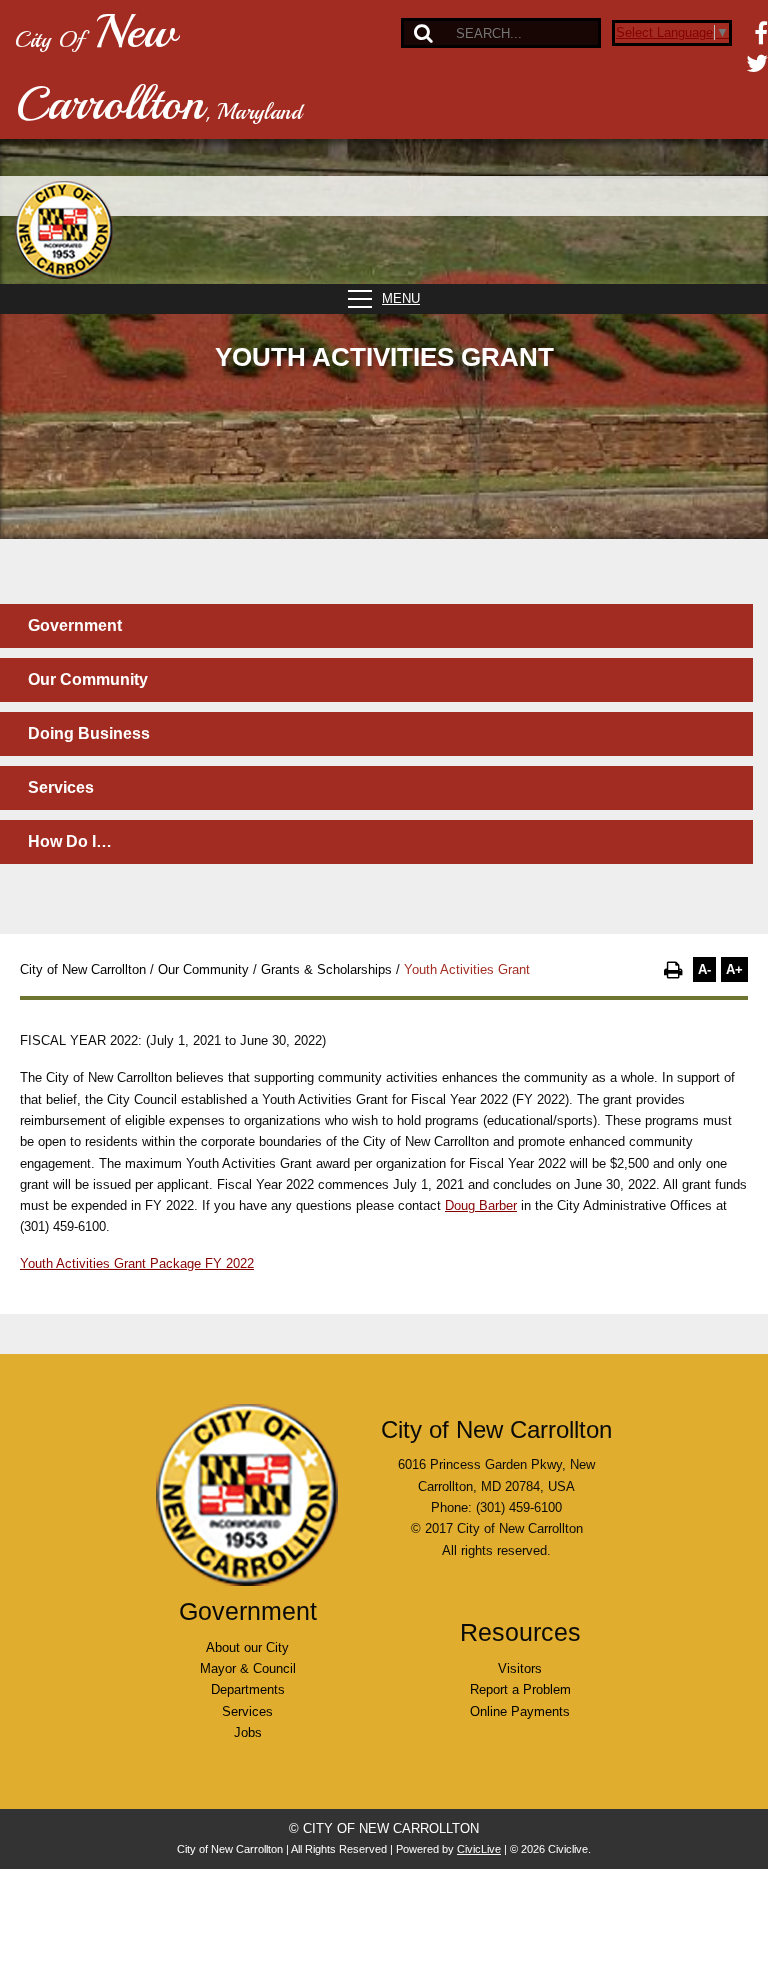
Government (75, 625)
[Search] (423, 33)
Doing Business (89, 733)
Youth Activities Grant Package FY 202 (133, 1263)
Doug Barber (481, 1205)
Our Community (88, 679)
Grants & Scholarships (326, 969)
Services (61, 787)
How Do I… (70, 841)
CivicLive (479, 1849)
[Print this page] (673, 970)
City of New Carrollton (83, 969)
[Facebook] (761, 33)
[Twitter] (757, 63)
